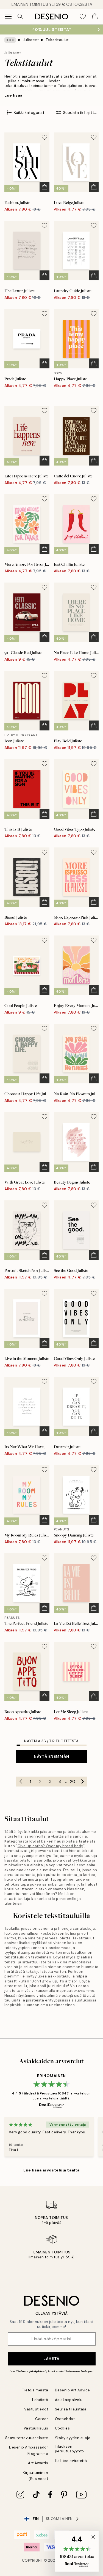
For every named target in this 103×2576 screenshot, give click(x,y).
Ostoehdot (65, 2419)
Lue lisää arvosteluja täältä (51, 2170)
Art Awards (38, 2463)
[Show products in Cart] (95, 17)
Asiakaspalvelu (69, 2400)
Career (42, 2419)
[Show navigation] (8, 17)
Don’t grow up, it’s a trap (54, 1981)
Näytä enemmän (51, 1756)
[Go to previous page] (21, 1782)
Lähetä (51, 2359)
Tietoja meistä (35, 2390)
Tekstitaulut (57, 40)
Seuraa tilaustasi (71, 2409)
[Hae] (20, 17)
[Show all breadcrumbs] (10, 40)
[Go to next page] (82, 1782)
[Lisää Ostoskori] (44, 187)
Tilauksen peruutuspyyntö (69, 2449)
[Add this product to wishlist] (44, 137)
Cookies (62, 2428)
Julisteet (31, 40)
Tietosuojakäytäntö (31, 2371)
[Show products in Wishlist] (83, 17)
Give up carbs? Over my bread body (50, 1846)
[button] (77, 2551)
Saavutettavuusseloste (27, 2438)
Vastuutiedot (36, 2409)
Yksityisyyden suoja (73, 2438)
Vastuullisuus (36, 2428)
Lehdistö (40, 2400)
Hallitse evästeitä (71, 2461)
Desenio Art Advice (73, 2390)
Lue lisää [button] (13, 95)
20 (73, 1782)
